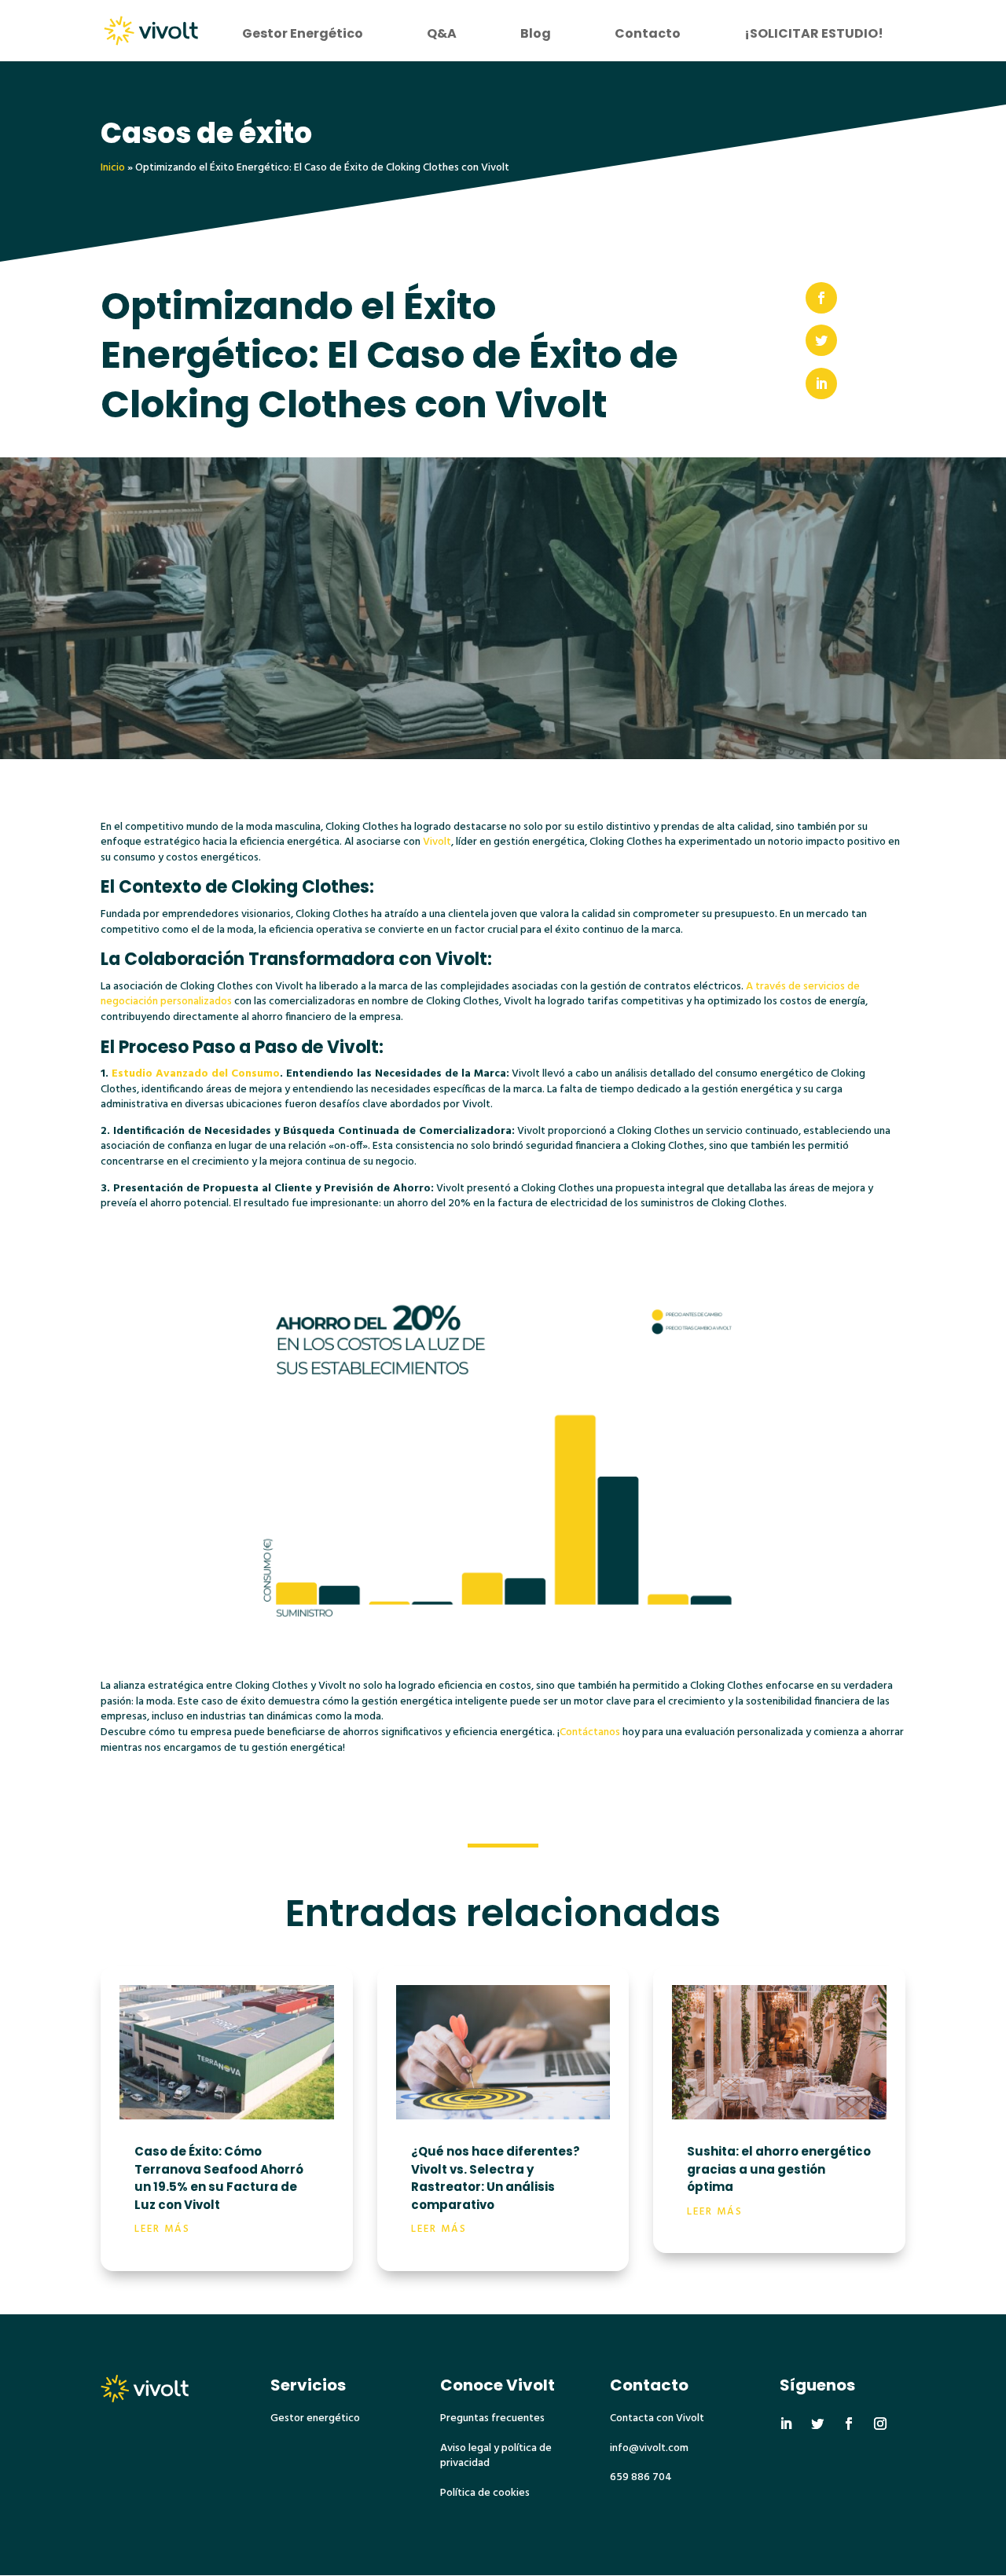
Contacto (648, 33)
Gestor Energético (303, 33)
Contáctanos (590, 1732)
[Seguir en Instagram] (880, 2424)
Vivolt (437, 842)
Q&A (442, 33)
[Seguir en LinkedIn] (786, 2424)
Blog (536, 33)
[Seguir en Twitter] (817, 2424)
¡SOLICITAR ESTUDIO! (814, 33)
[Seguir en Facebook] (849, 2424)
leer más (162, 2229)
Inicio (113, 168)
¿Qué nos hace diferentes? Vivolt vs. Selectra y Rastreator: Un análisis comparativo (496, 2178)
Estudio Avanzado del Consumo (194, 1074)
